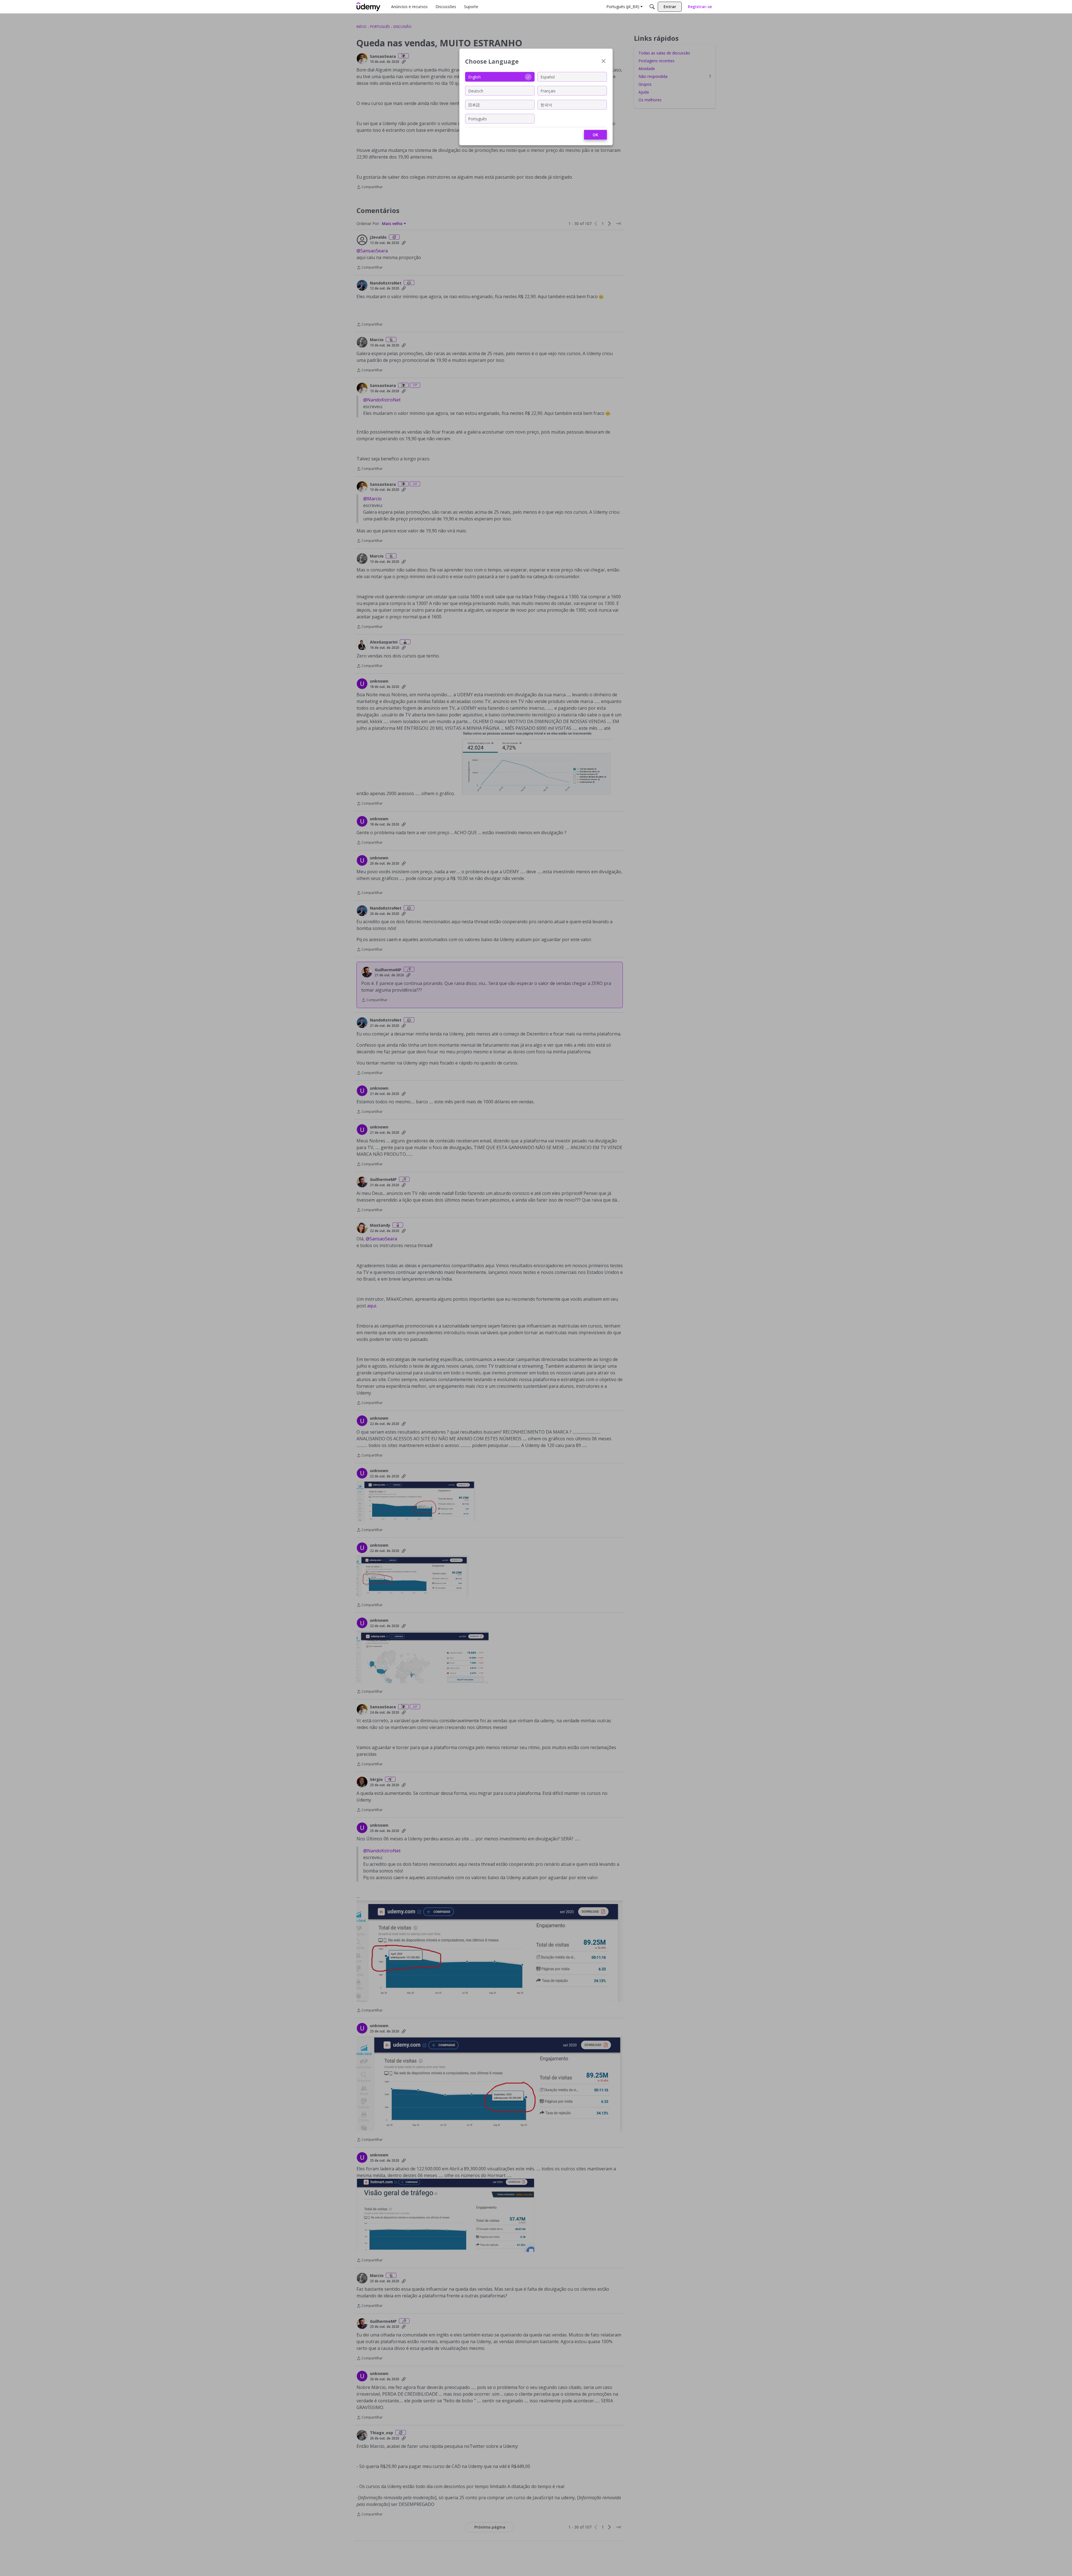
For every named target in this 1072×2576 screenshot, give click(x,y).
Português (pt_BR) (623, 7)
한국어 (546, 105)
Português (478, 119)
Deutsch (476, 91)
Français (548, 91)
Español (548, 77)
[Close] (604, 62)
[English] (368, 7)
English (474, 77)
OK (595, 135)
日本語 (474, 105)
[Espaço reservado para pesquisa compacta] (652, 7)
